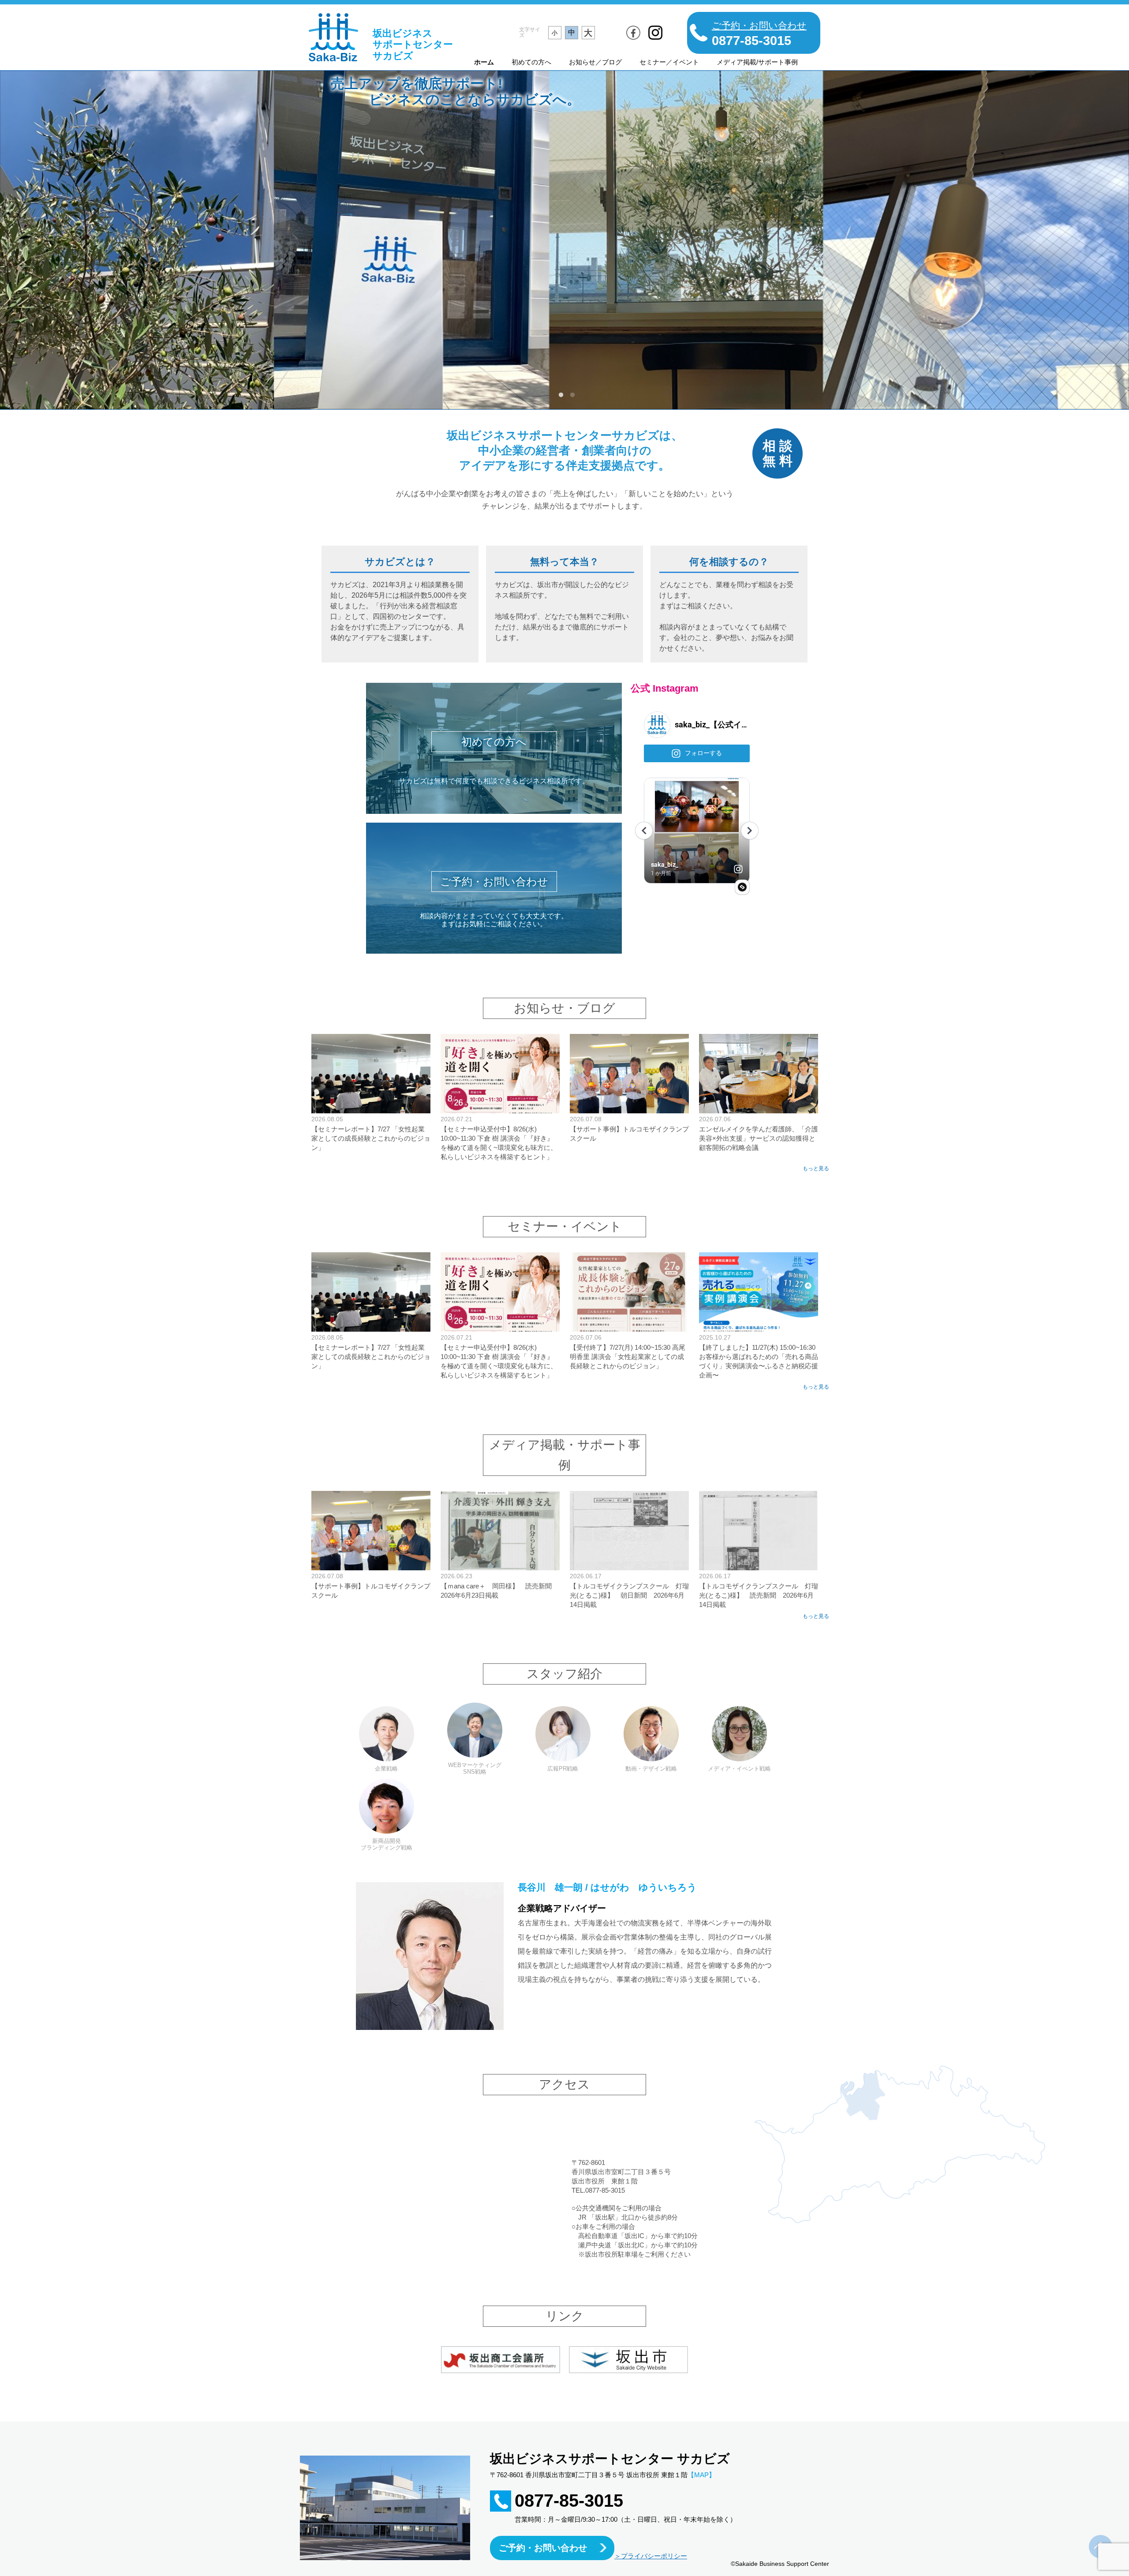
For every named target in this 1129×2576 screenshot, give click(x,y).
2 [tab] (572, 395)
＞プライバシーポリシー (651, 2556)
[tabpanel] (564, 240)
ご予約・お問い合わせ (543, 2548)
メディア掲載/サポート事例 (757, 62)
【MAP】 (701, 2475)
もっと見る (816, 1169)
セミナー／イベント (669, 62)
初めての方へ (531, 62)
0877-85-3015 (569, 2501)
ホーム (484, 62)
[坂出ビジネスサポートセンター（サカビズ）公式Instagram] (655, 33)
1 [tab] (561, 395)
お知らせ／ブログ (595, 62)
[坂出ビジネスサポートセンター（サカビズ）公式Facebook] (633, 33)
